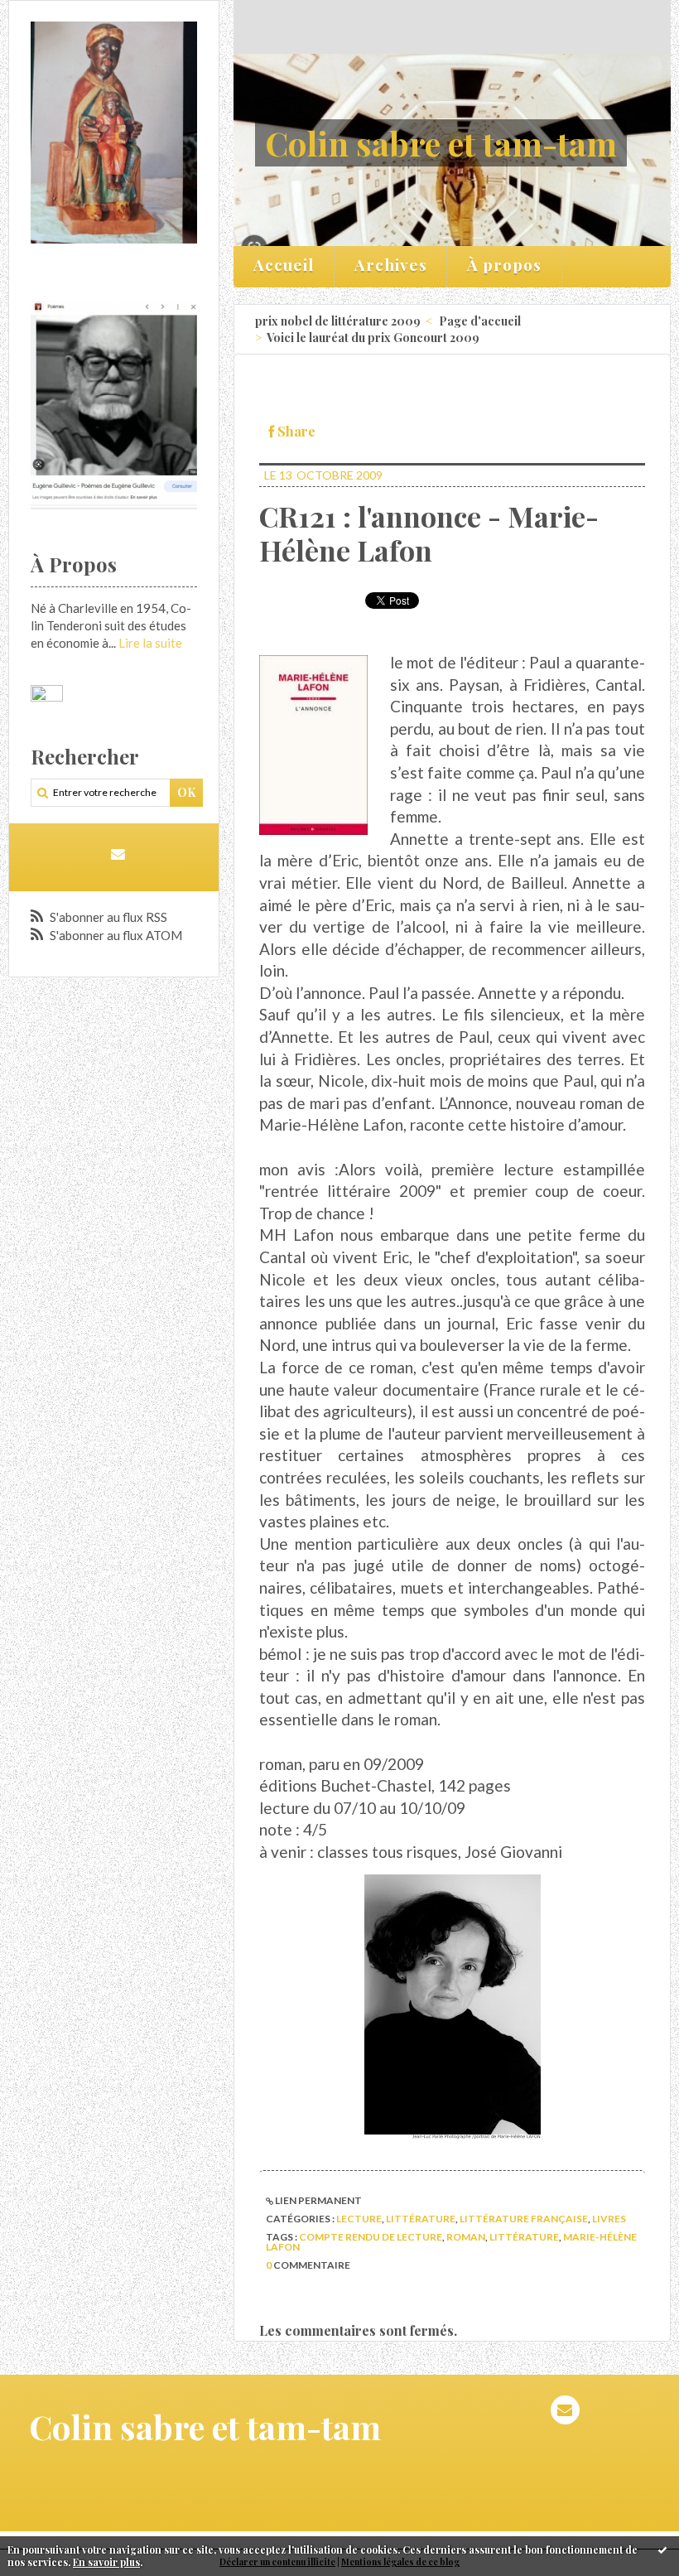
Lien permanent (318, 2200)
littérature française (524, 2219)
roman (466, 2237)
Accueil (284, 264)
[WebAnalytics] (47, 693)
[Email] (118, 854)
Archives (391, 264)
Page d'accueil (480, 321)
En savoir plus (106, 2562)
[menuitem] (284, 267)
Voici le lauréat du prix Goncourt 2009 (373, 338)
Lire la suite (150, 643)
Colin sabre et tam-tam (441, 143)
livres (609, 2219)
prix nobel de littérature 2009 (338, 321)
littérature (421, 2219)
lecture (359, 2219)
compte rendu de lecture (371, 2237)
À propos (504, 264)
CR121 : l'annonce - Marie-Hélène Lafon (429, 533)
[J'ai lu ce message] (662, 2549)
